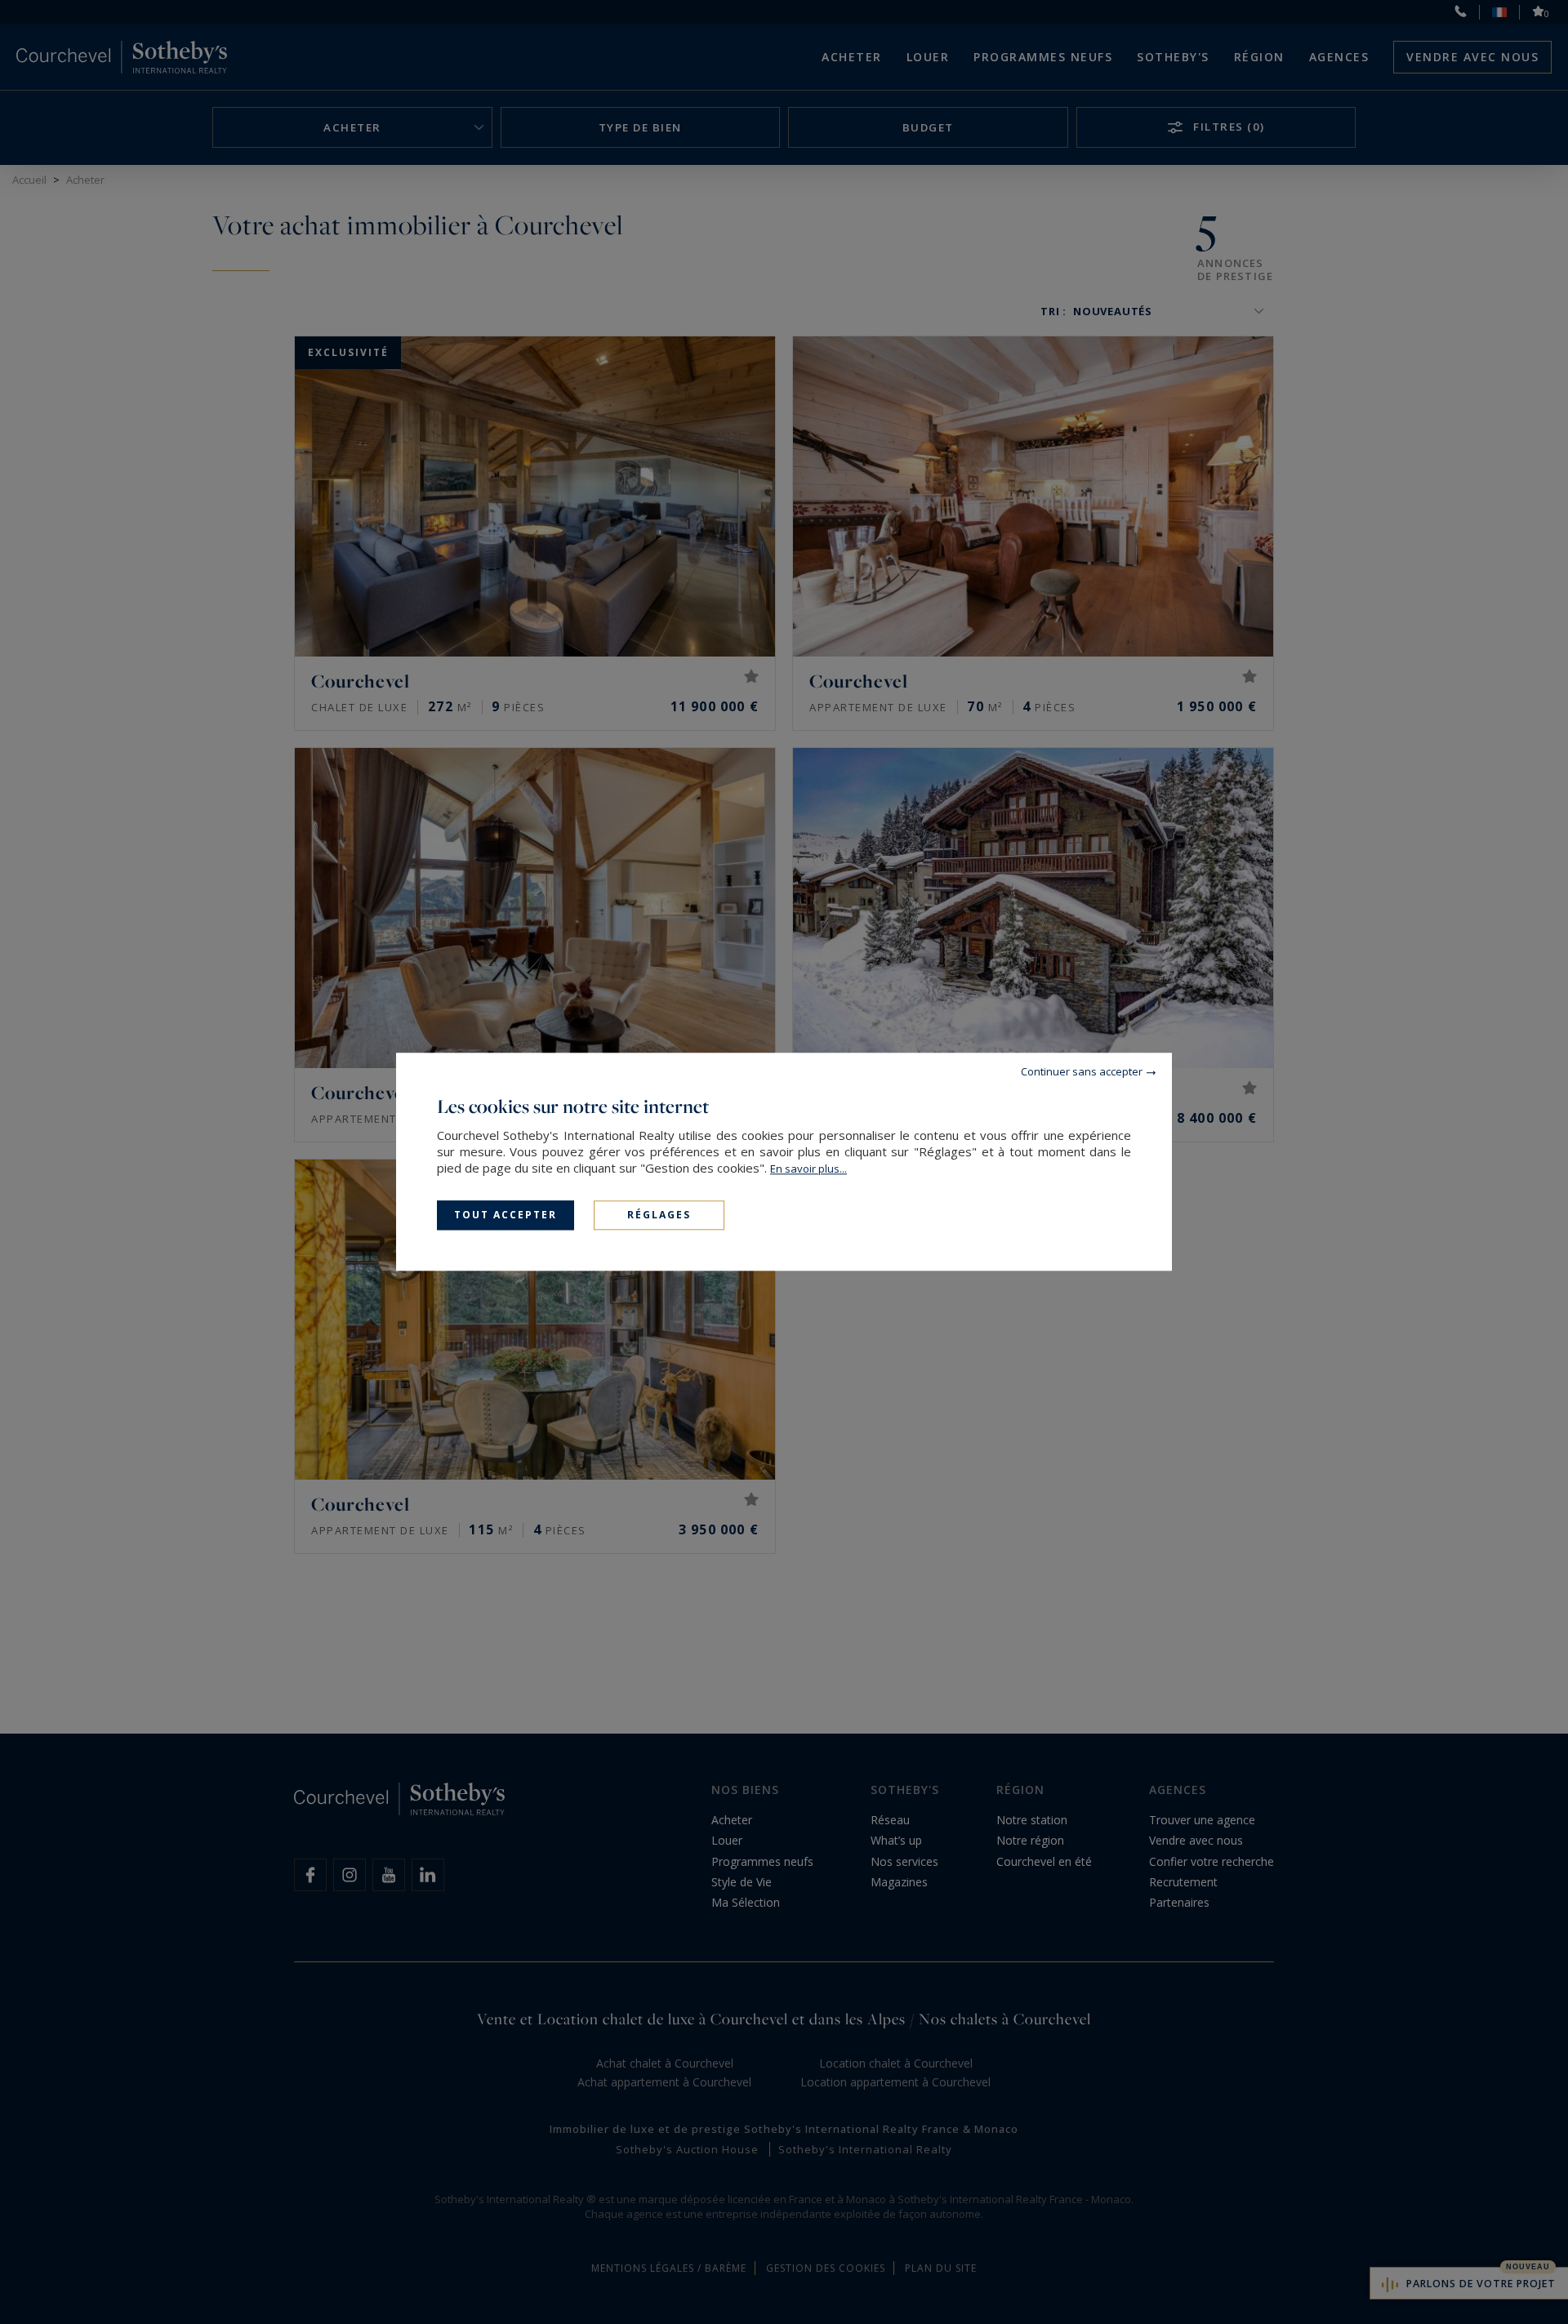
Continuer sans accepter (1082, 1071)
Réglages (659, 1215)
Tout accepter (506, 1215)
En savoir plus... (808, 1169)
